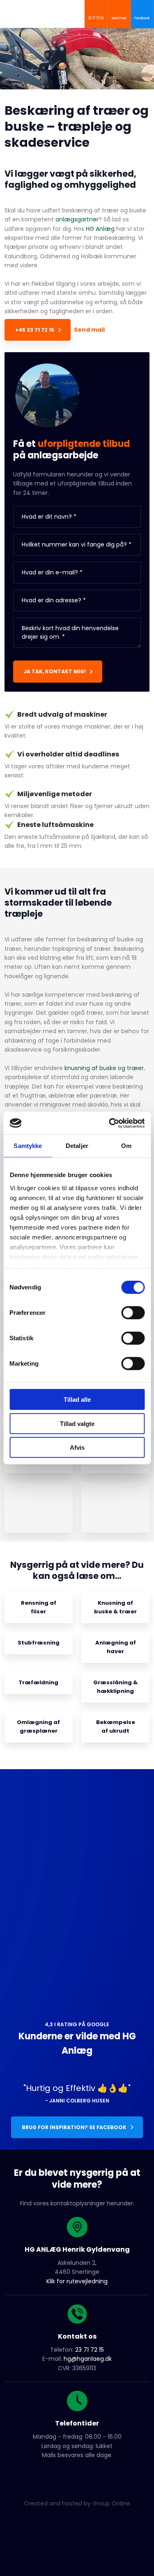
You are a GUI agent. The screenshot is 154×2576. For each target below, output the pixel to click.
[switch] (133, 1313)
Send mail (89, 330)
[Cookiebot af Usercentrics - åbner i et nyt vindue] (110, 1123)
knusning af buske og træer (104, 1068)
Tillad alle (77, 1400)
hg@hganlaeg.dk (88, 2359)
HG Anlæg (100, 229)
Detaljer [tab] (77, 1146)
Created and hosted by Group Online (77, 2503)
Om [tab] (126, 1146)
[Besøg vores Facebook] (77, 2475)
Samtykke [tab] (28, 1146)
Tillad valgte (77, 1423)
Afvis (77, 1447)
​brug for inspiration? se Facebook (74, 2127)
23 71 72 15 (90, 2350)
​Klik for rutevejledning (77, 2281)
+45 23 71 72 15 (35, 330)
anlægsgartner (77, 219)
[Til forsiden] (56, 12)
